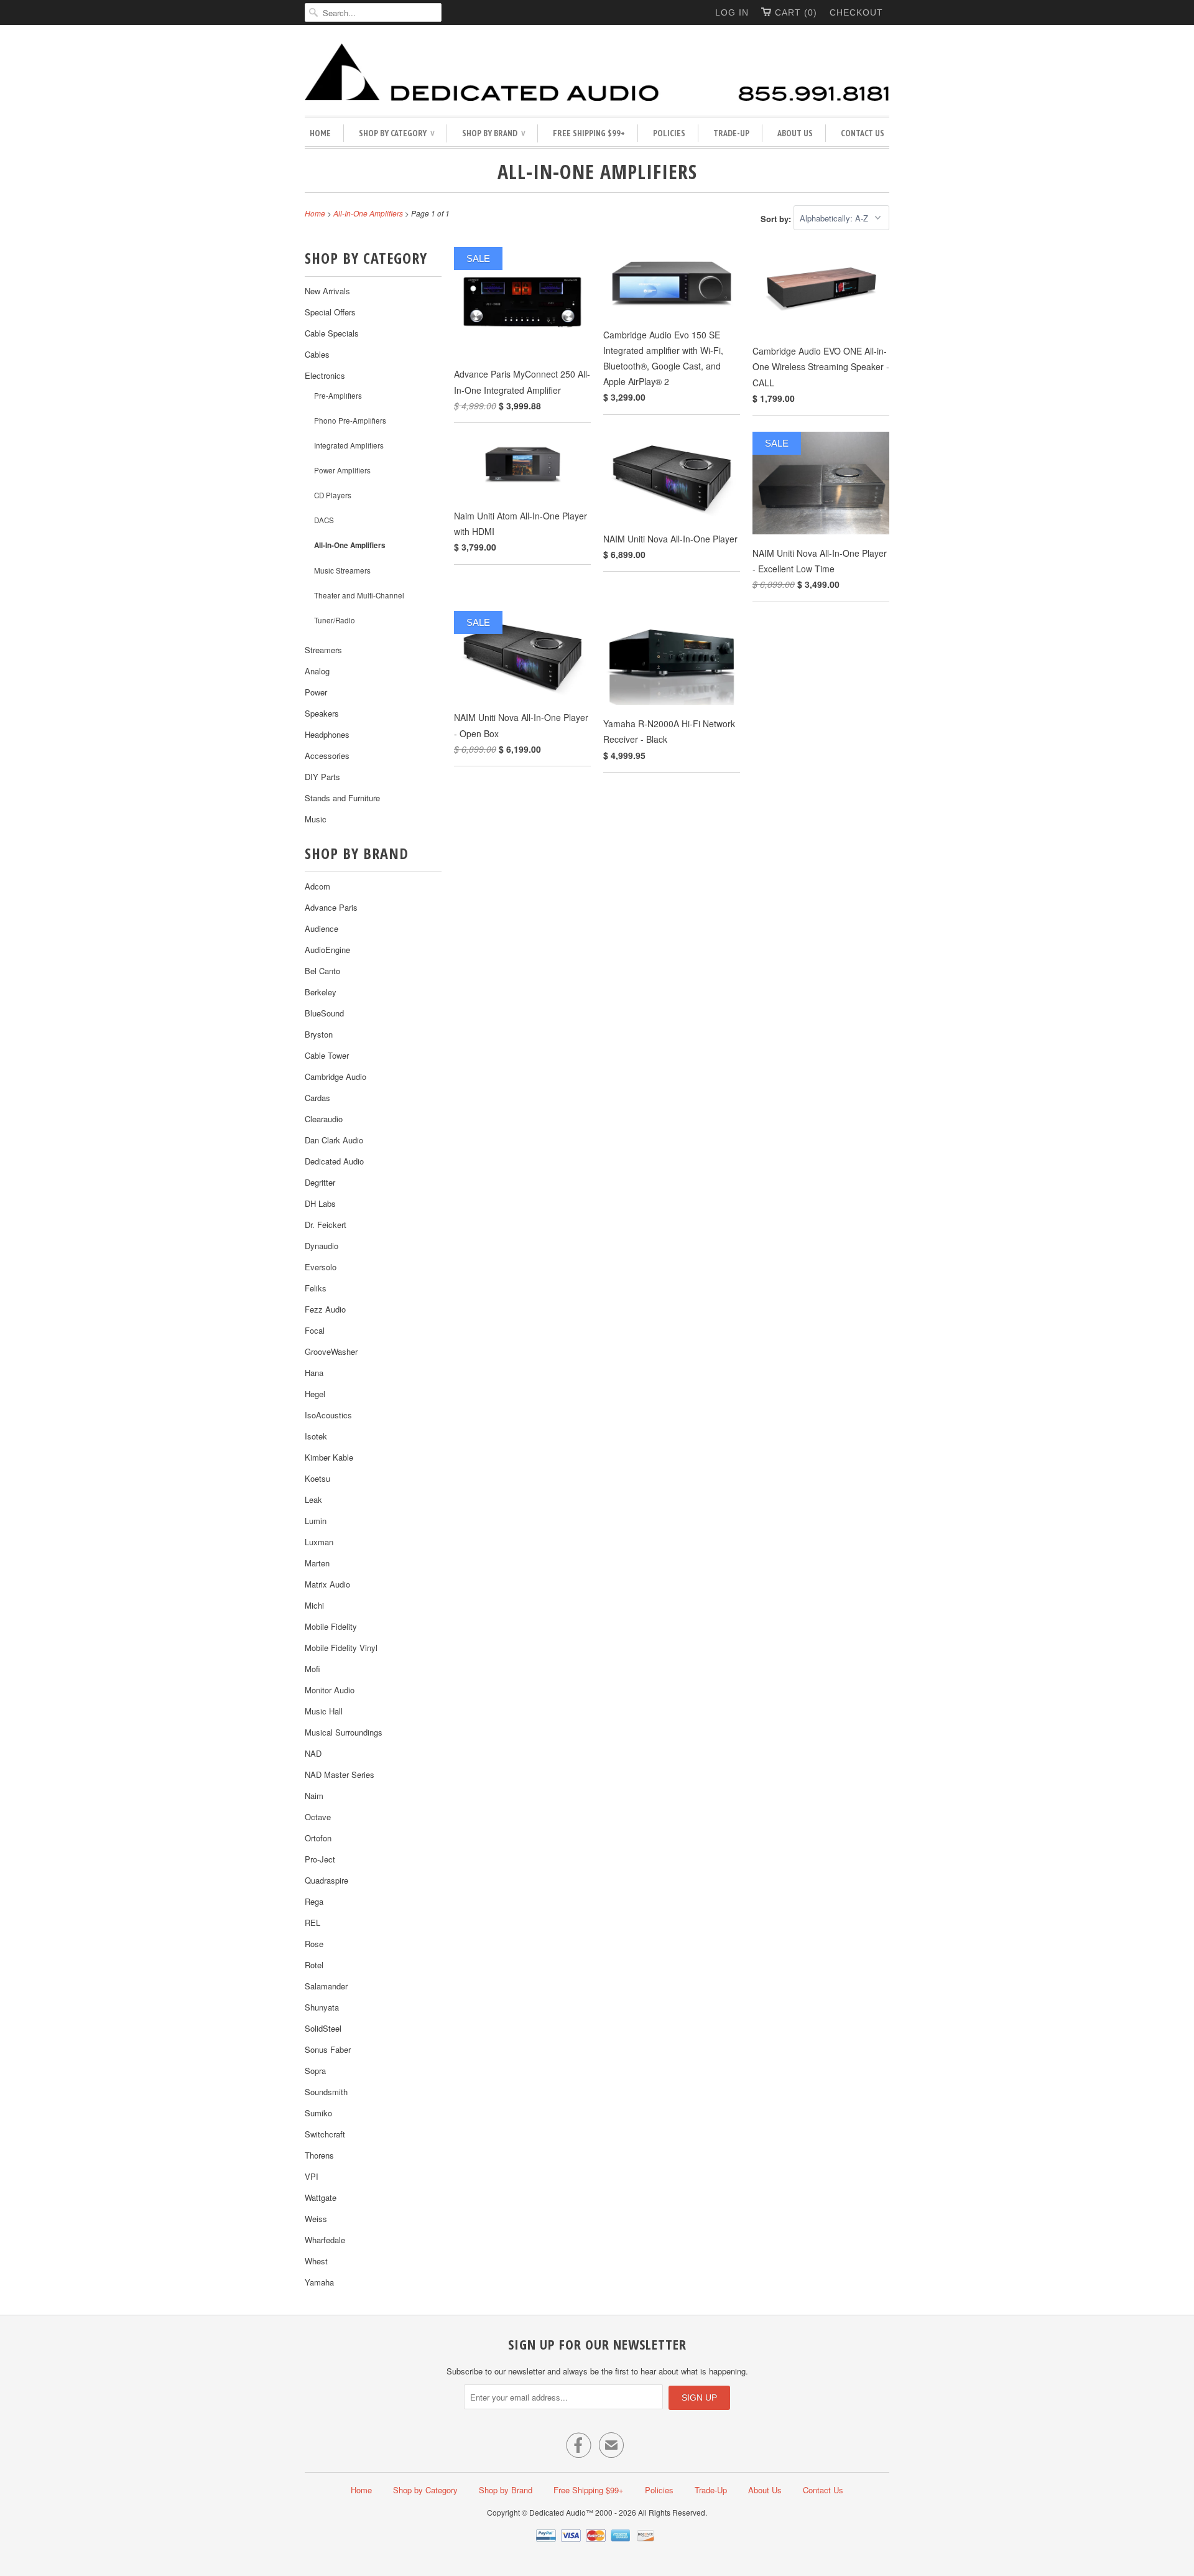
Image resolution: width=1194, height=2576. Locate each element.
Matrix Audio (327, 1584)
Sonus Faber (328, 2049)
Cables (317, 354)
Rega (314, 1901)
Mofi (312, 1669)
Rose (314, 1944)
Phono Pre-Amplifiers (350, 421)
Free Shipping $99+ (589, 133)
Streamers (323, 650)
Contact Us (863, 133)
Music (316, 819)
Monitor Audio (330, 1690)
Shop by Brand (493, 133)
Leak (313, 1500)
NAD (313, 1753)
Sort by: (777, 218)
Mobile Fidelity (331, 1626)
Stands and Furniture (342, 798)
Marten (317, 1563)
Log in (732, 12)
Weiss (316, 2219)
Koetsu (317, 1478)
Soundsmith (326, 2092)
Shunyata (322, 2007)
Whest (316, 2261)
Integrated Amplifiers (349, 445)
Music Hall (324, 1711)
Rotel (314, 1965)
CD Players (333, 495)
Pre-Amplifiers (338, 396)
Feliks (316, 1288)
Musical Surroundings (344, 1732)
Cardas (317, 1098)
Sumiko (318, 2113)
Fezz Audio (325, 1309)
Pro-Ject (320, 1859)
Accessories (327, 756)
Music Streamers (342, 570)
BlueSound (324, 1013)
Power (316, 692)
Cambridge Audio (336, 1076)
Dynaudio (322, 1246)
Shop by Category (396, 133)
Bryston (319, 1034)
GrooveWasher (331, 1351)
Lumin (316, 1521)
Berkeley (321, 992)
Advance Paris (331, 907)
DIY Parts (322, 777)
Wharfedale (325, 2240)
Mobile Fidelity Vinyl (341, 1648)
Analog (317, 671)
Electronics (325, 375)
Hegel (315, 1394)
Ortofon (318, 1838)
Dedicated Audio (334, 1161)
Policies (669, 133)
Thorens (319, 2155)
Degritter (320, 1182)
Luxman (319, 1542)
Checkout (856, 12)
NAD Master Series (340, 1774)
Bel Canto (322, 971)
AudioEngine (327, 950)
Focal (315, 1330)
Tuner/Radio (335, 620)
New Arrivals (327, 291)
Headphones (327, 734)
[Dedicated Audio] (597, 73)
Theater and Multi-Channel (359, 595)
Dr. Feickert (326, 1225)
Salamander (326, 1986)
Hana (314, 1373)
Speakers (322, 713)
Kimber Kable (329, 1457)
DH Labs (320, 1203)
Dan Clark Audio (334, 1140)
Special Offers (330, 312)
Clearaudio (324, 1119)
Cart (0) (796, 12)
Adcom (317, 886)
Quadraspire (326, 1880)
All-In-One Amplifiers (597, 171)
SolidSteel (323, 2028)
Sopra (315, 2071)
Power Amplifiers (342, 470)
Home (320, 133)
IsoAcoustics (328, 1415)
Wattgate (321, 2197)
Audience (322, 928)
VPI (312, 2176)
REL (312, 1923)
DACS (324, 520)
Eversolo (321, 1267)
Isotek (316, 1436)
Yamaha (319, 2282)
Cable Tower (327, 1055)
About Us (795, 133)
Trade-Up (731, 133)
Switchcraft (325, 2134)
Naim (314, 1796)
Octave (318, 1817)
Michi (314, 1605)
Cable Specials (332, 333)
